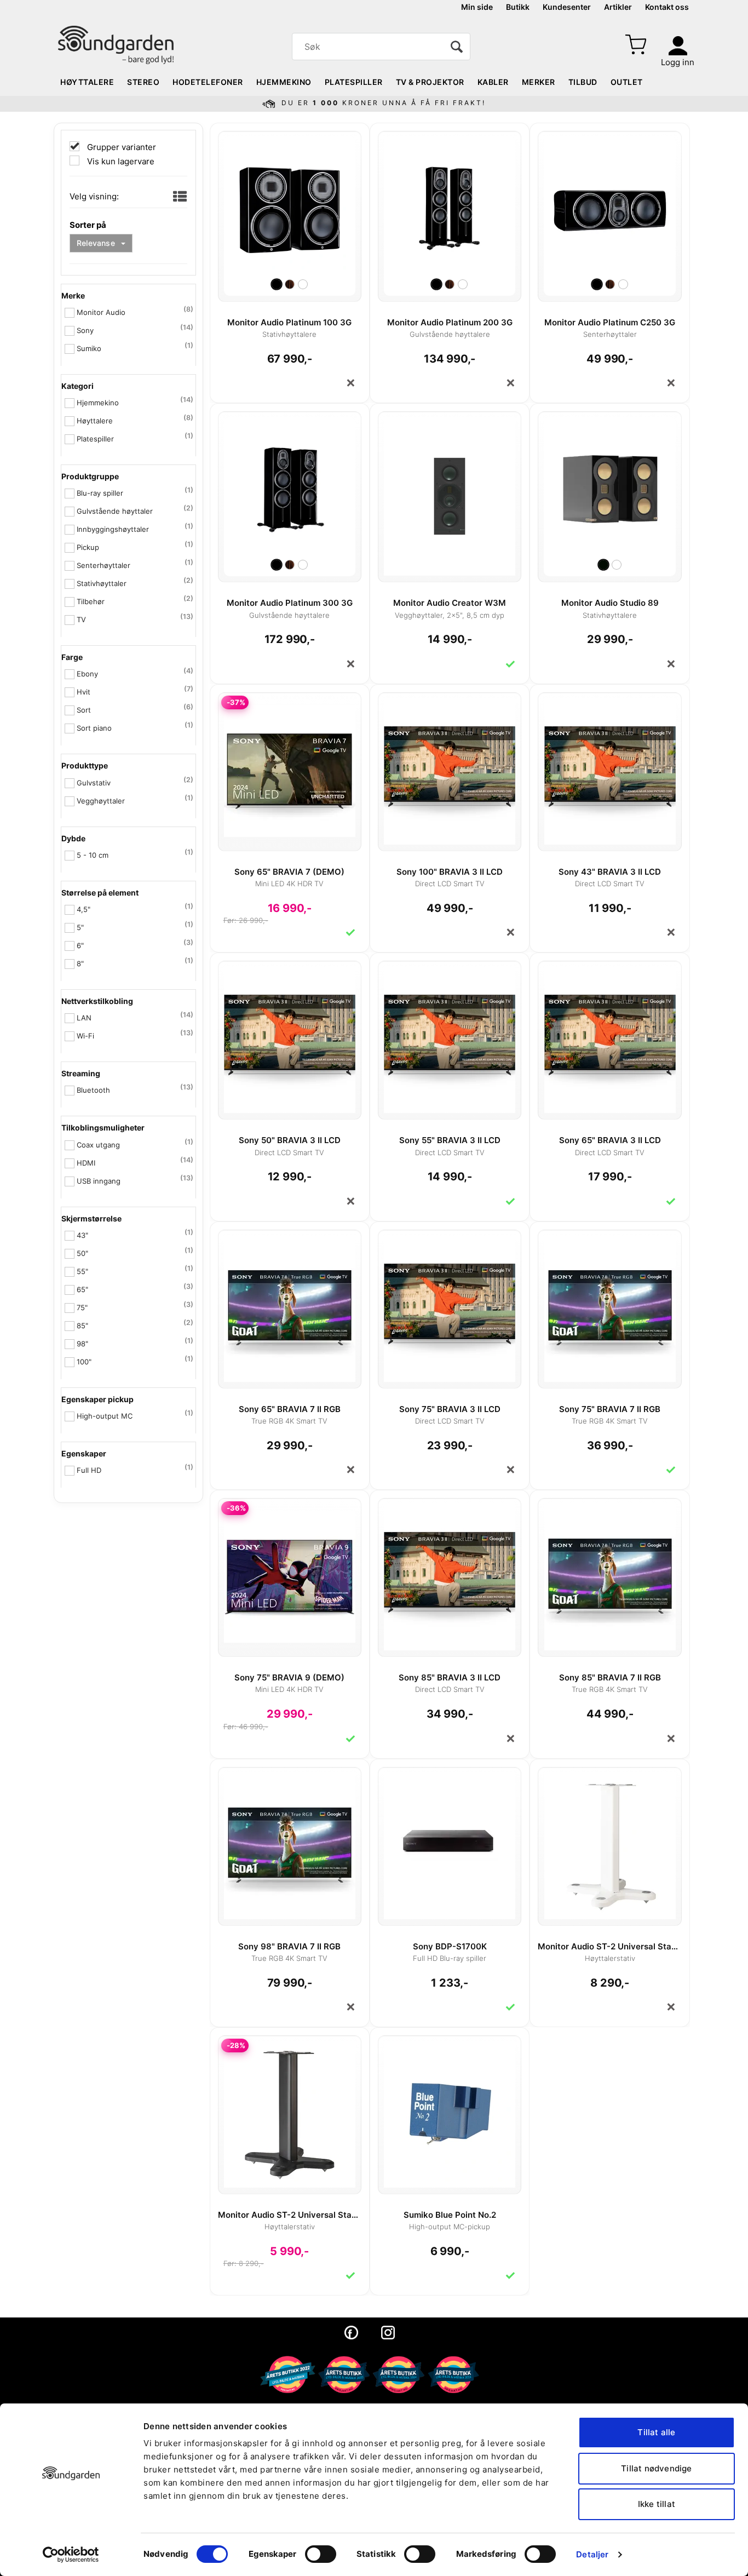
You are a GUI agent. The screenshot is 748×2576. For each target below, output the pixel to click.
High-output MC (105, 1416)
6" (80, 945)
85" (82, 1326)
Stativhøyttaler (102, 583)
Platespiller (354, 82)
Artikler (618, 7)
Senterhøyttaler (103, 565)
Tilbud (583, 82)
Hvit (84, 692)
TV (81, 619)
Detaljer (592, 2554)
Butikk (518, 7)
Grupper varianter (120, 147)
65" (82, 1289)
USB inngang (99, 1181)
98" (82, 1344)
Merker (539, 82)
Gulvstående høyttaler (115, 511)
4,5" (84, 909)
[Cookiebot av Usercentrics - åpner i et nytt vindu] (71, 2555)
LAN (84, 1018)
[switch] (321, 2554)
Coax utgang (98, 1145)
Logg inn (678, 62)
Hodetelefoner (208, 82)
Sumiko (89, 348)
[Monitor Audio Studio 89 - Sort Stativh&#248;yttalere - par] (609, 485)
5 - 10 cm (93, 855)
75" (82, 1307)
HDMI (86, 1163)
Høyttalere (87, 82)
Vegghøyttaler (101, 801)
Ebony (87, 674)
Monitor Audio (101, 312)
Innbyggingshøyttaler (113, 529)
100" (84, 1362)
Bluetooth (93, 1090)
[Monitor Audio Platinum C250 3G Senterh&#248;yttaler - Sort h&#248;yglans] (609, 205)
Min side (477, 7)
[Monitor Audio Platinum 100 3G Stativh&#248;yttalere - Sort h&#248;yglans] (290, 205)
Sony (85, 330)
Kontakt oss (667, 7)
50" (82, 1253)
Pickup (88, 547)
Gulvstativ (94, 783)
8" (80, 963)
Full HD (89, 1470)
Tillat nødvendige (656, 2468)
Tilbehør (91, 601)
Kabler (493, 82)
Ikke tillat (657, 2504)
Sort (84, 710)
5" (80, 927)
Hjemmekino (284, 82)
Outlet (627, 82)
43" (82, 1235)
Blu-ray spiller (100, 493)
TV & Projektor (430, 82)
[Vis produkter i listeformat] (179, 197)
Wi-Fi (85, 1036)
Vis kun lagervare (120, 161)
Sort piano (94, 728)
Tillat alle (656, 2432)
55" (82, 1271)
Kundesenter (567, 7)
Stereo (143, 82)
